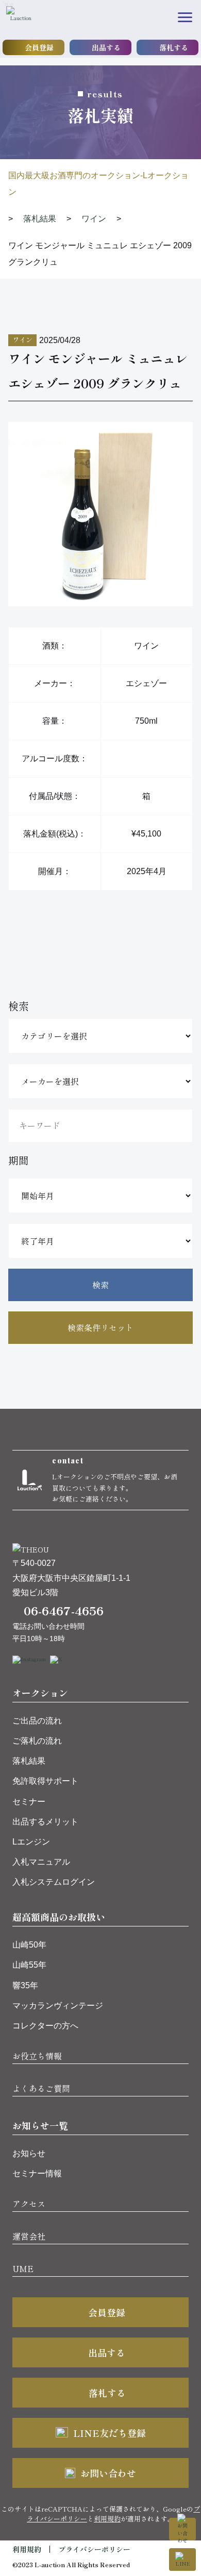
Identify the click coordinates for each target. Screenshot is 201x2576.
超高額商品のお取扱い (59, 1917)
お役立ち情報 (37, 2056)
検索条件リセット (100, 1327)
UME (23, 2268)
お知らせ (29, 2153)
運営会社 (29, 2236)
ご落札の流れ (37, 1741)
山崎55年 (29, 1965)
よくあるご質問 (41, 2088)
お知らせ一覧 (40, 2125)
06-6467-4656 (64, 1610)
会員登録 (39, 47)
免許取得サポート (45, 1781)
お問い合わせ (108, 2473)
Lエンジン (31, 1842)
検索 (100, 1285)
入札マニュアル (41, 1862)
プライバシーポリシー (94, 2549)
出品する (106, 47)
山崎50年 (29, 1945)
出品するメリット (45, 1822)
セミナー (29, 1802)
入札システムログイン (54, 1882)
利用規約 (107, 2519)
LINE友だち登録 (110, 2433)
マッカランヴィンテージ (58, 2006)
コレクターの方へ (45, 2026)
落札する (174, 47)
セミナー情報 (37, 2173)
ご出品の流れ (37, 1721)
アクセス (29, 2204)
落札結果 (29, 1761)
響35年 (25, 1985)
